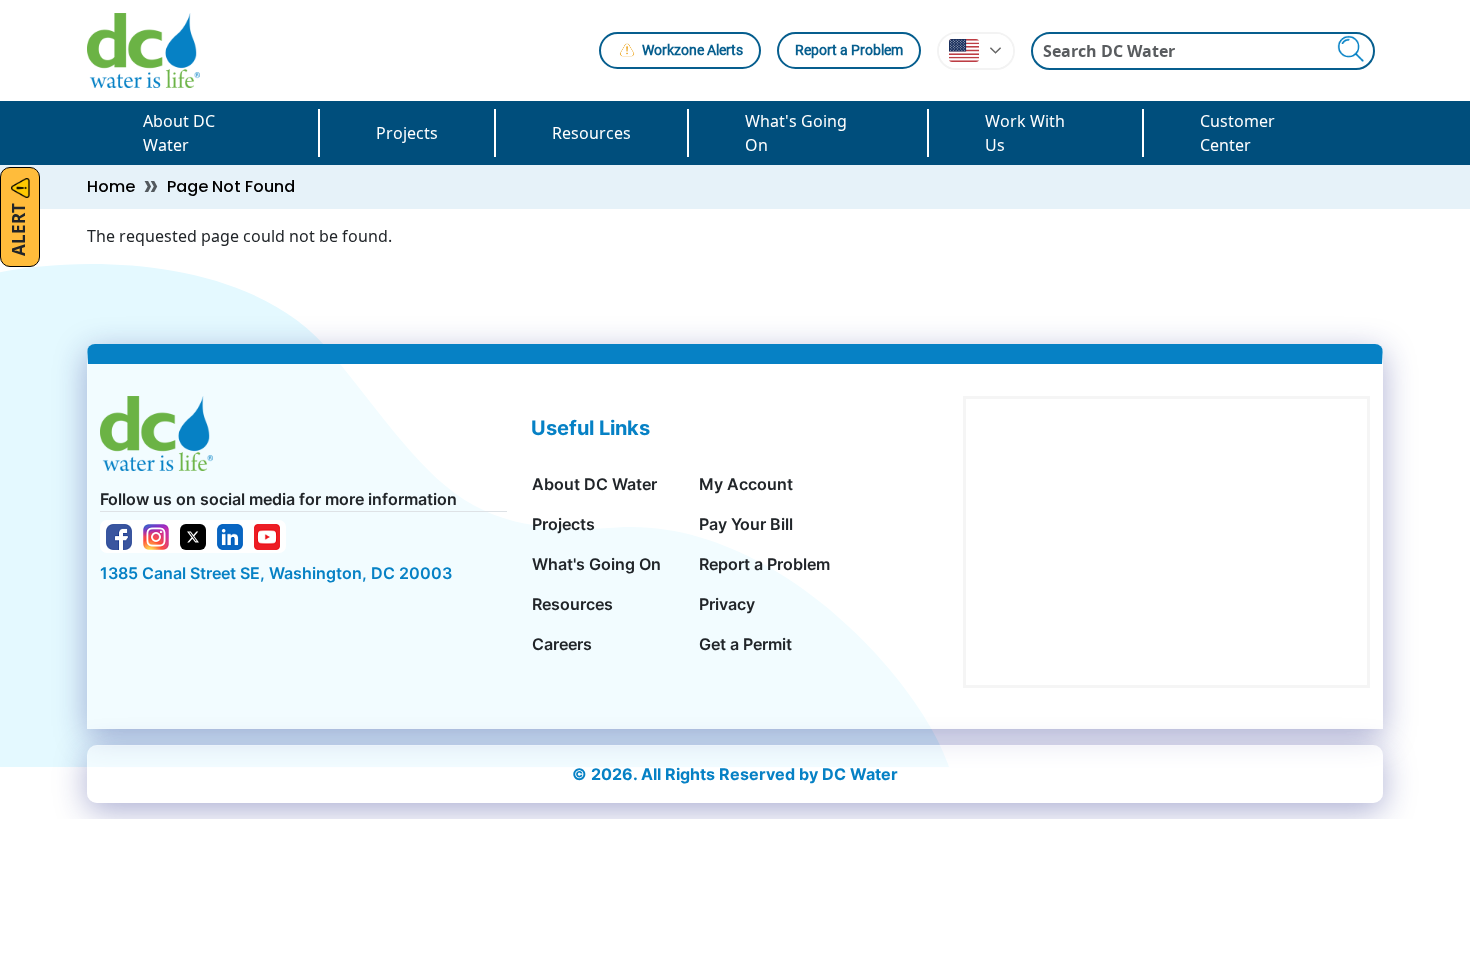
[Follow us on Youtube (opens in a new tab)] (267, 535)
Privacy (727, 604)
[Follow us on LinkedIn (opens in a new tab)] (230, 535)
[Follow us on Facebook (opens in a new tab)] (119, 535)
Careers (562, 644)
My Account (746, 484)
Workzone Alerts (692, 50)
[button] (976, 51)
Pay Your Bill (746, 524)
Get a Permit (745, 644)
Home (111, 186)
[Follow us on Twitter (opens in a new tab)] (193, 535)
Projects (407, 133)
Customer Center (1237, 133)
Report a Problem (849, 50)
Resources (591, 133)
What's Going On (796, 133)
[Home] (151, 50)
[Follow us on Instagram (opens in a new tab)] (156, 535)
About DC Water (179, 133)
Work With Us (1025, 133)
